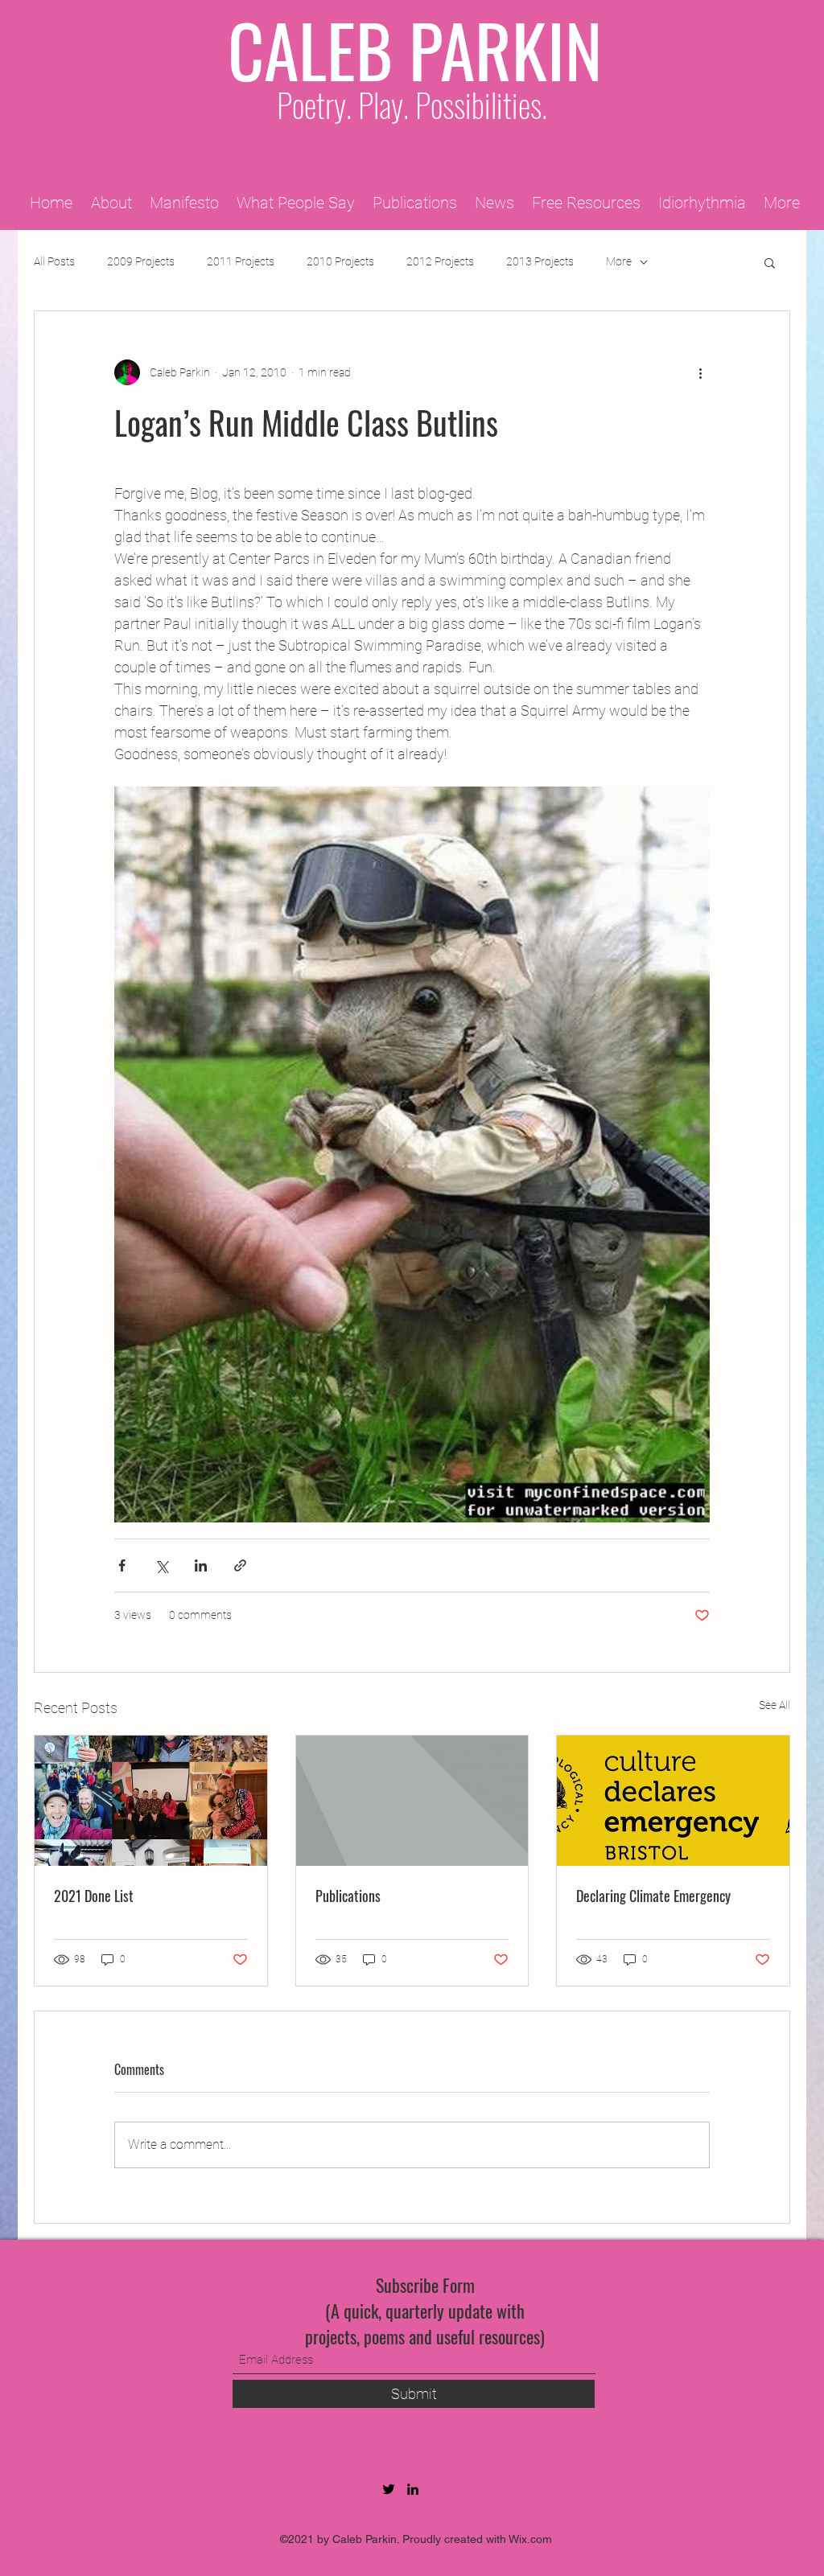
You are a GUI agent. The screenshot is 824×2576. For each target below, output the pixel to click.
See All (775, 1705)
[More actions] (700, 372)
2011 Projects (241, 261)
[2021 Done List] (151, 1801)
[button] (770, 262)
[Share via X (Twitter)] (161, 1565)
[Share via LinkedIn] (201, 1565)
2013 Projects (540, 261)
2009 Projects (141, 261)
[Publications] (412, 1801)
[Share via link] (240, 1565)
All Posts (54, 261)
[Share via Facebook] (122, 1565)
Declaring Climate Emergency (653, 1896)
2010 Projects (340, 261)
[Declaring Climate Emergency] (673, 1801)
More (619, 261)
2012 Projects (440, 261)
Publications (348, 1896)
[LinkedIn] (413, 2489)
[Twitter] (389, 2489)
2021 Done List (94, 1896)
